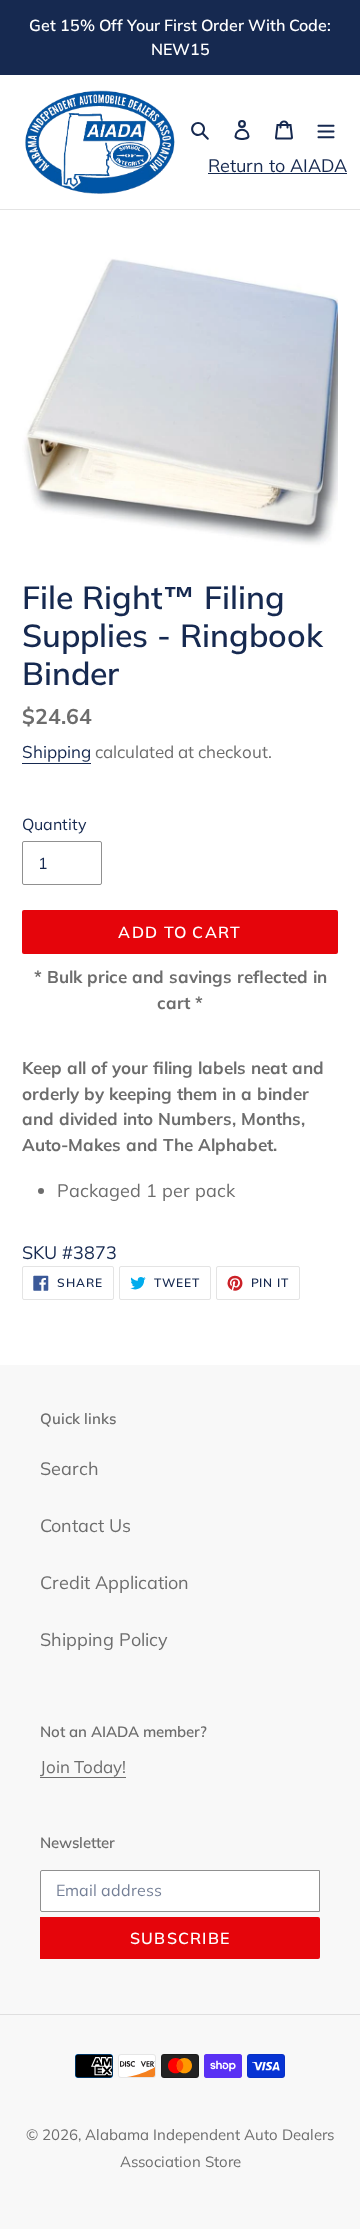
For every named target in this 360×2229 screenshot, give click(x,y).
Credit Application (114, 1582)
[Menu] (326, 128)
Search (69, 1468)
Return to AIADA (277, 165)
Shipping (56, 751)
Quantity (54, 824)
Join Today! (83, 1766)
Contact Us (85, 1525)
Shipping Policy (104, 1639)
